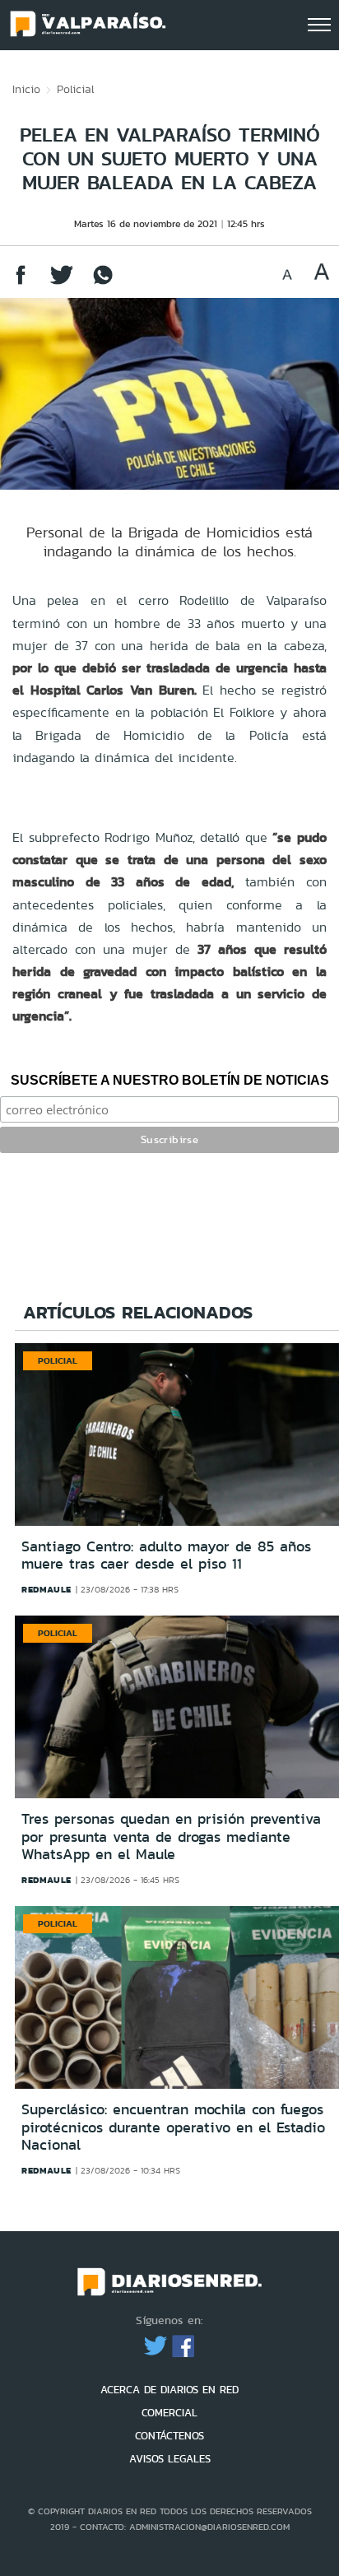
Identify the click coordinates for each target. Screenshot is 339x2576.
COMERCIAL (169, 2413)
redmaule (46, 1589)
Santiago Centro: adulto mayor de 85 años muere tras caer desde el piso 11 (166, 1555)
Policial (76, 89)
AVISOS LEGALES (170, 2459)
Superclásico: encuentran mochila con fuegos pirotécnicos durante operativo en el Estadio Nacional (173, 2127)
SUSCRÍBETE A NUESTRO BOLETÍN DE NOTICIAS (170, 1080)
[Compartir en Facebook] (21, 283)
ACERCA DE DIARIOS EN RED (169, 2390)
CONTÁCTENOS (169, 2436)
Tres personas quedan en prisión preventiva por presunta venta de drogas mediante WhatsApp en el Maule (171, 1837)
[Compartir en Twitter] (62, 283)
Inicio (26, 89)
